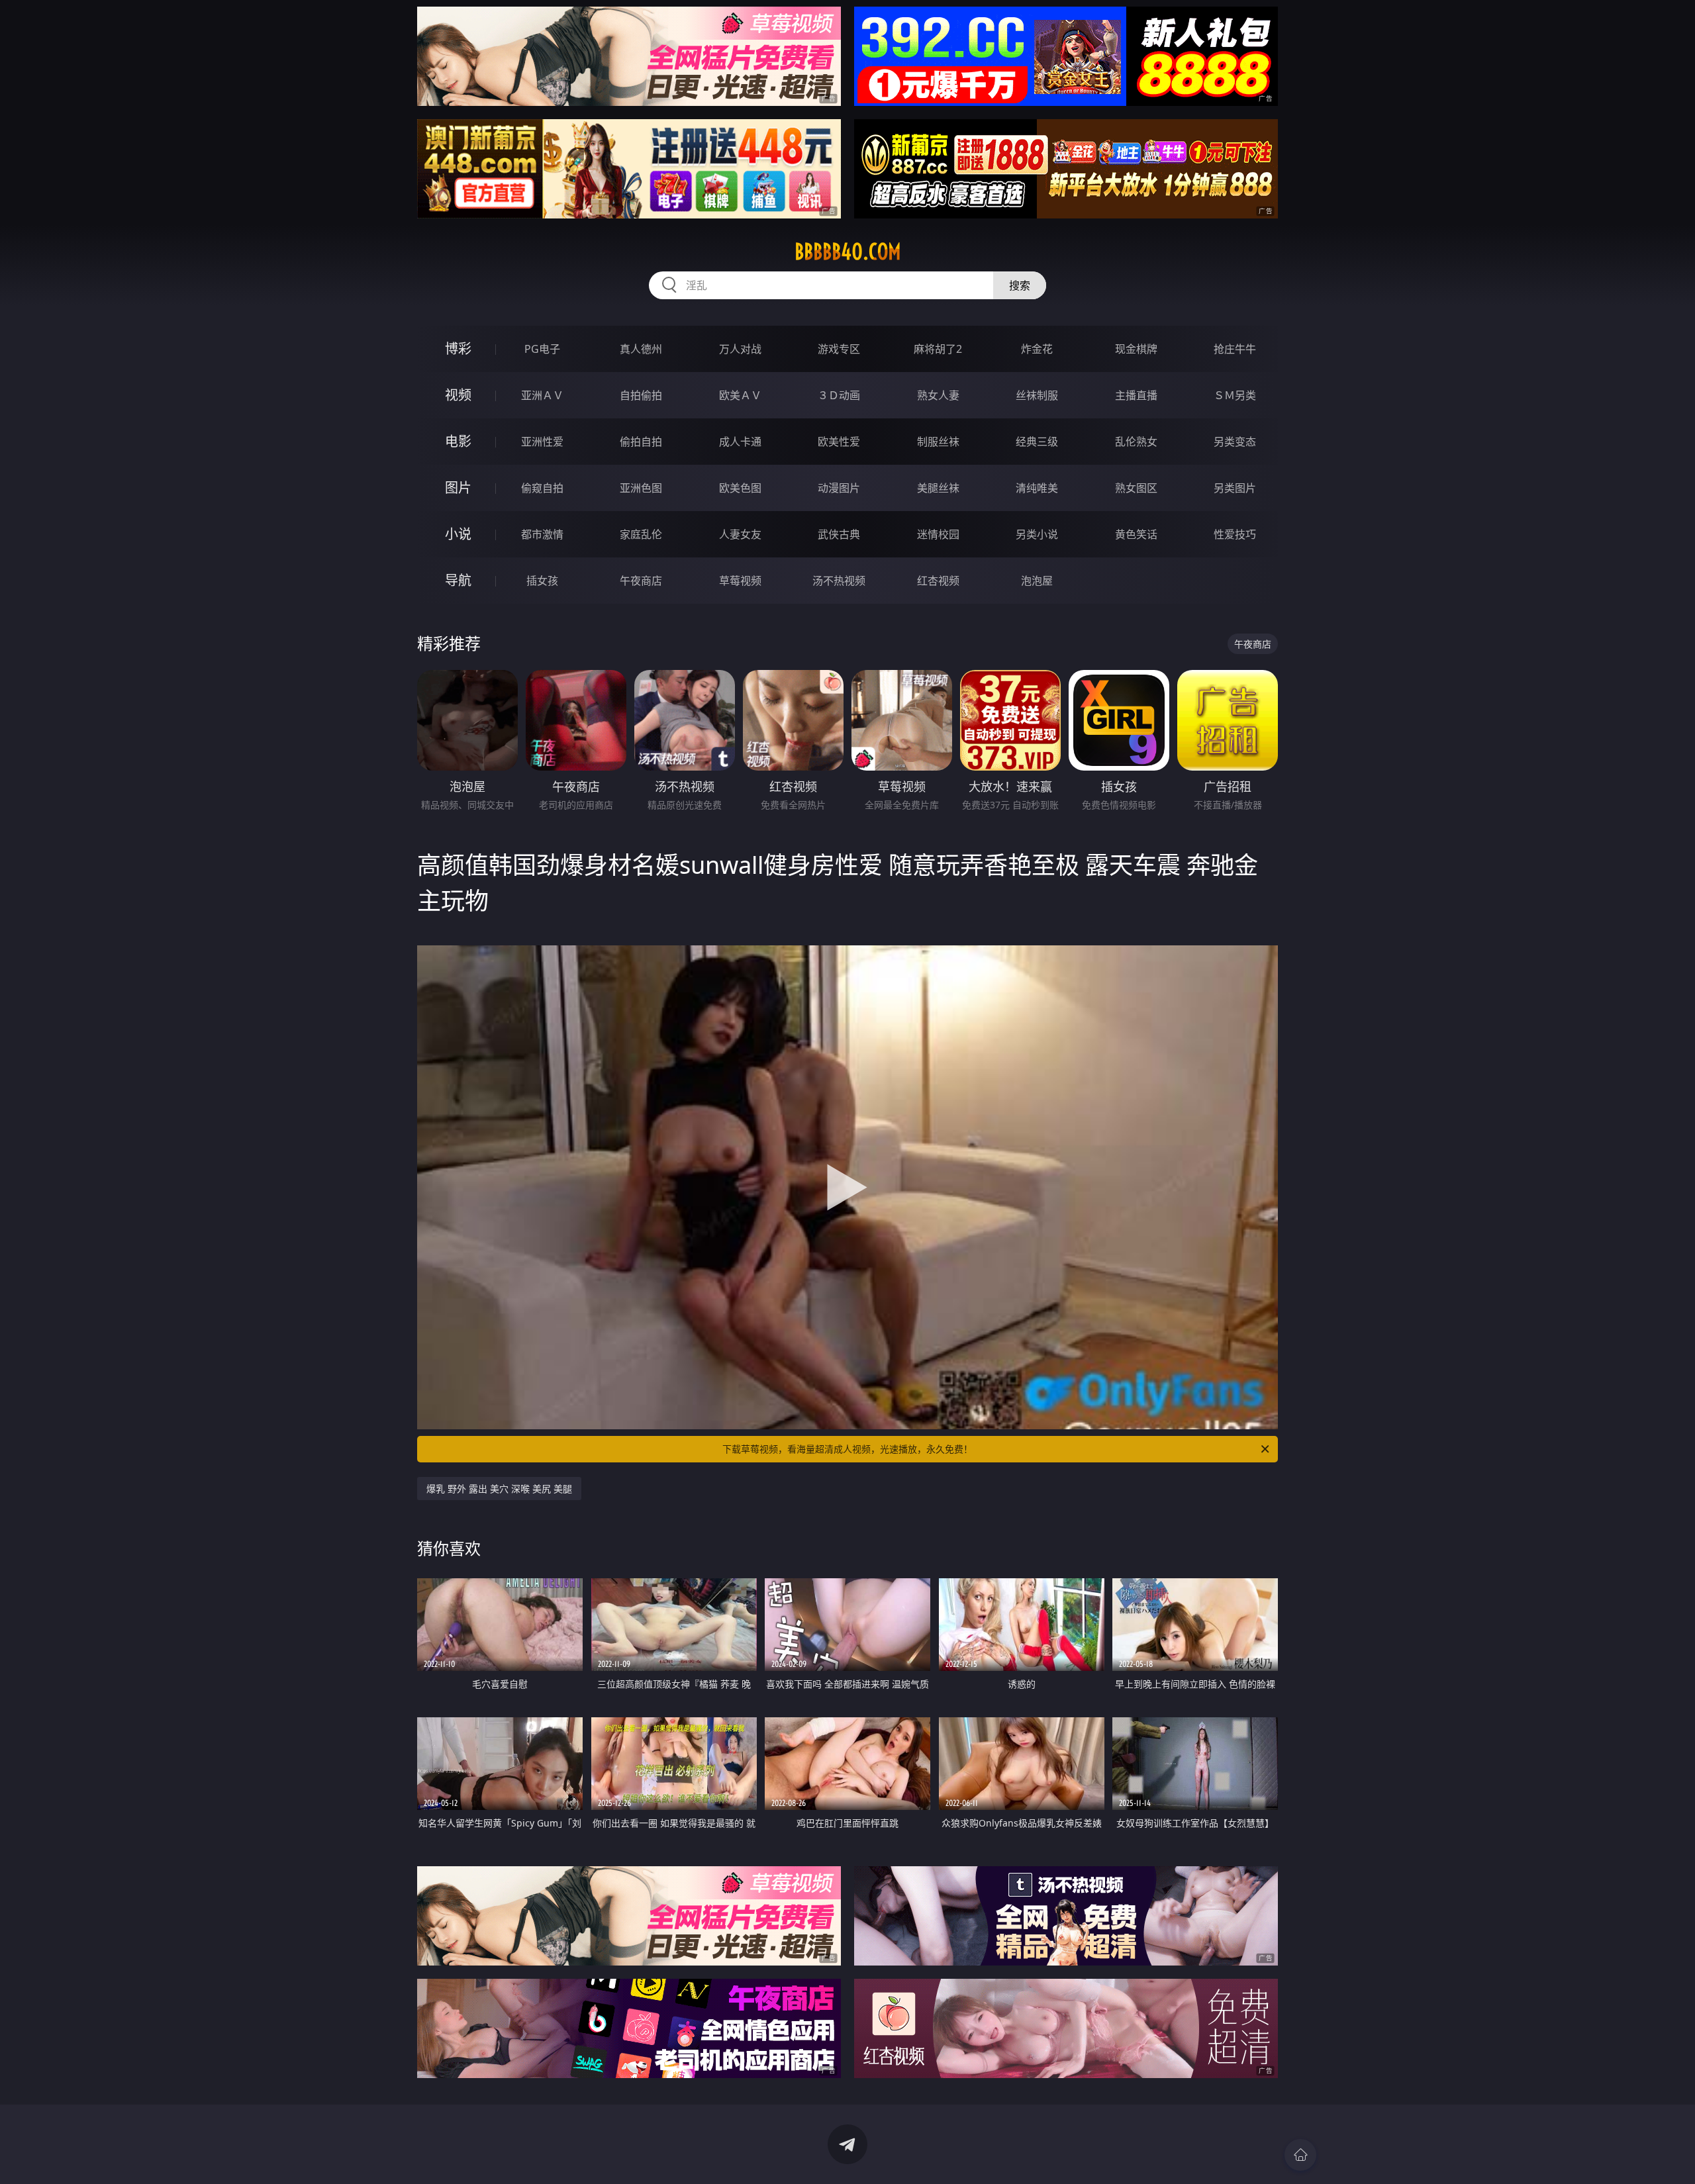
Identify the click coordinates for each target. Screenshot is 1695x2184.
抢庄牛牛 (1235, 349)
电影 (458, 441)
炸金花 (1037, 349)
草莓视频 (740, 581)
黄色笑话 (1136, 534)
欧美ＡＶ (740, 395)
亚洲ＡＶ (542, 395)
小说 (458, 534)
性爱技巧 (1235, 534)
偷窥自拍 (542, 488)
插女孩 (542, 581)
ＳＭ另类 (1235, 395)
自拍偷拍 (641, 395)
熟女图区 (1136, 488)
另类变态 (1235, 442)
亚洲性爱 (542, 442)
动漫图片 (839, 488)
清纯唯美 (1037, 488)
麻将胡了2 (938, 349)
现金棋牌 (1136, 349)
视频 (458, 395)
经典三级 (1037, 442)
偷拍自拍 (641, 442)
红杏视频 (938, 581)
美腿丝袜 (938, 488)
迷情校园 (938, 534)
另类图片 (1235, 488)
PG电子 (542, 349)
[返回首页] (1300, 2155)
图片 (458, 488)
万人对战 (740, 349)
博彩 (458, 349)
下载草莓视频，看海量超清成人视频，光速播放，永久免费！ (847, 1449)
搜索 (1020, 285)
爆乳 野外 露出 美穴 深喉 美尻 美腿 (499, 1489)
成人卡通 (740, 442)
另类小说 (1037, 534)
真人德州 (641, 349)
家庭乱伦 (641, 534)
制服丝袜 (938, 442)
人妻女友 (740, 534)
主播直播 (1136, 395)
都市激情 (542, 534)
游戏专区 (839, 349)
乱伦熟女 (1136, 442)
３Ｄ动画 (839, 395)
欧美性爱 (839, 442)
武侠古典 (839, 534)
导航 (458, 580)
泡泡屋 (1037, 581)
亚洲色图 (641, 488)
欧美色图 (740, 488)
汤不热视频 (839, 581)
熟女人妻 (938, 395)
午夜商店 (641, 581)
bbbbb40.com (848, 252)
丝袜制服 (1037, 395)
